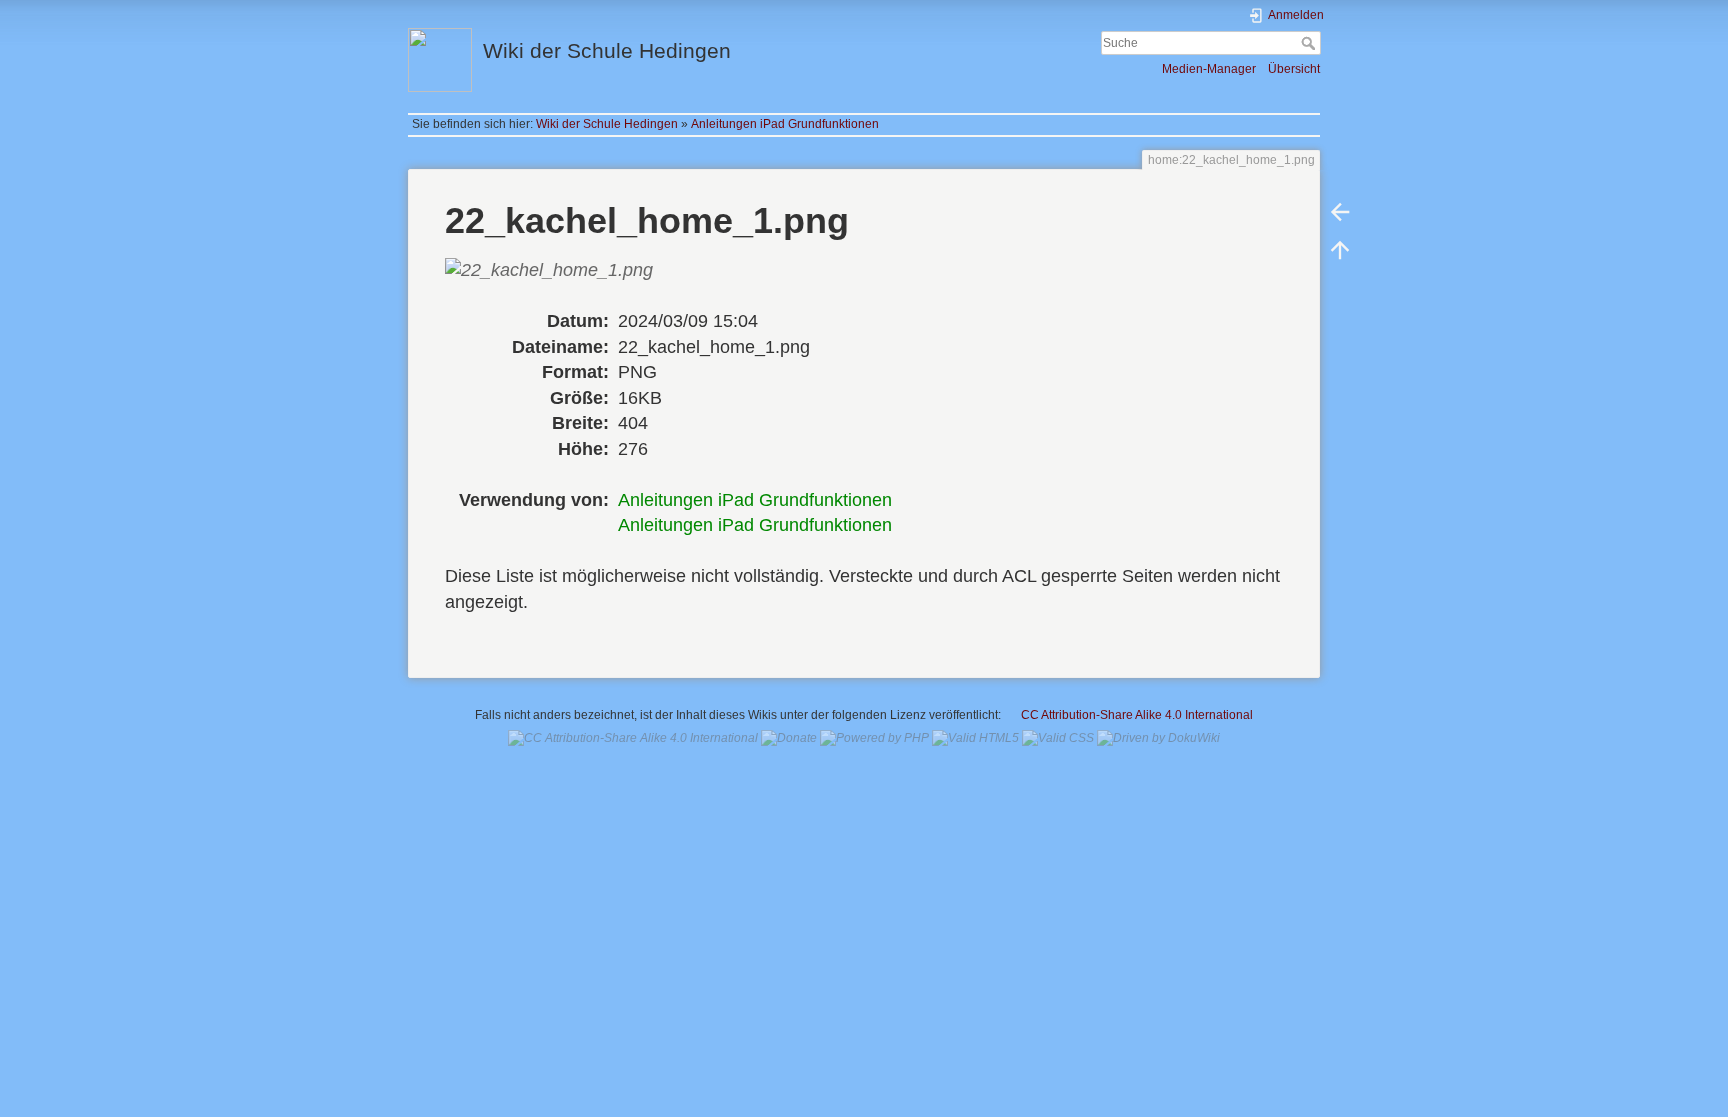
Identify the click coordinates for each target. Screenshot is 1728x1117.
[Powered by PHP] (874, 738)
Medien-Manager (1209, 69)
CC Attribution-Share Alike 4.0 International (1137, 715)
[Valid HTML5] (975, 738)
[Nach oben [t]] (1340, 250)
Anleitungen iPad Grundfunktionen (785, 124)
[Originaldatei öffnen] (562, 283)
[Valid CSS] (1058, 738)
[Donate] (789, 738)
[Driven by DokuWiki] (1158, 738)
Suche (1310, 43)
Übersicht (1294, 69)
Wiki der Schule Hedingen (607, 124)
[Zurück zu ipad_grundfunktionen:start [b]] (1340, 212)
